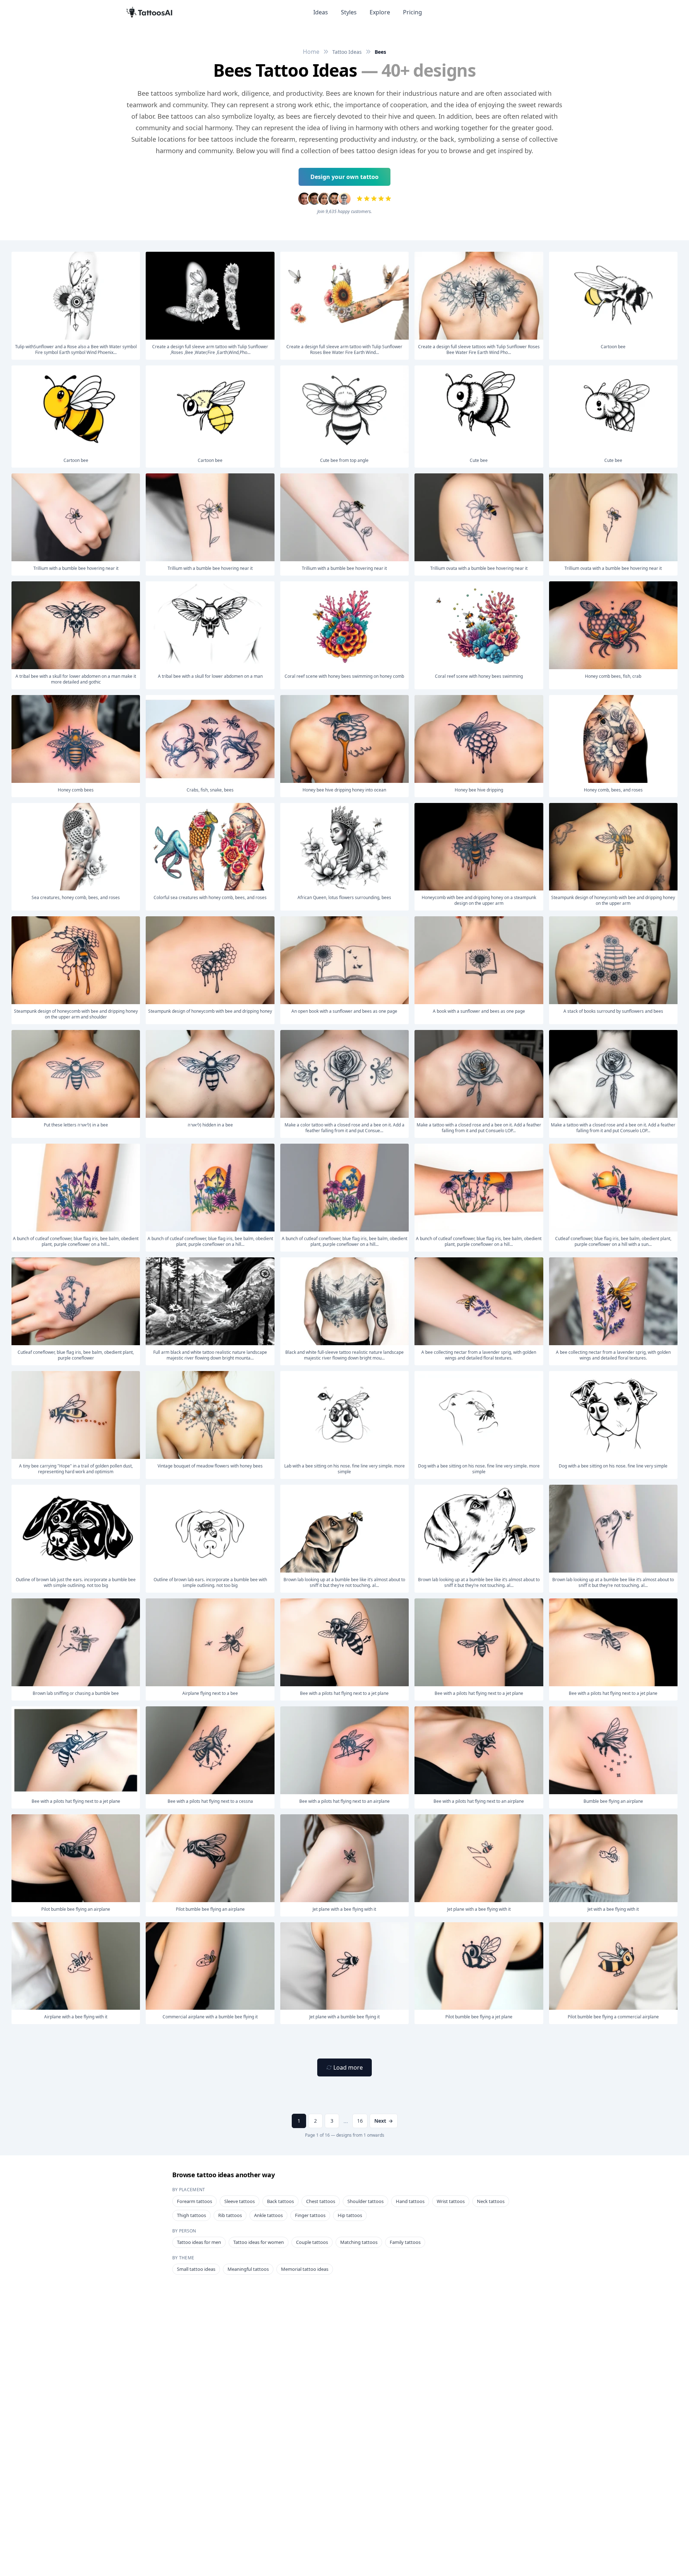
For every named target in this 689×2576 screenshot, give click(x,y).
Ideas (321, 12)
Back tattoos (280, 2201)
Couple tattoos (312, 2242)
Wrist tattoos (451, 2201)
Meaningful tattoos (248, 2269)
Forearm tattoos (194, 2201)
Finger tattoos (310, 2215)
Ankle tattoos (268, 2215)
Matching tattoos (359, 2242)
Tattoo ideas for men (199, 2242)
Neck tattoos (491, 2201)
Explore (380, 12)
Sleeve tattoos (240, 2201)
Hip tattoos (350, 2215)
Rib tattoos (230, 2215)
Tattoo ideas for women (259, 2242)
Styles (349, 12)
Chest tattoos (321, 2201)
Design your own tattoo (344, 177)
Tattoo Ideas (347, 52)
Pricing (413, 12)
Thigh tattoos (191, 2215)
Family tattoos (405, 2242)
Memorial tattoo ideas (305, 2269)
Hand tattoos (410, 2201)
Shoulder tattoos (365, 2201)
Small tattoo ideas (196, 2269)
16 (360, 2121)
